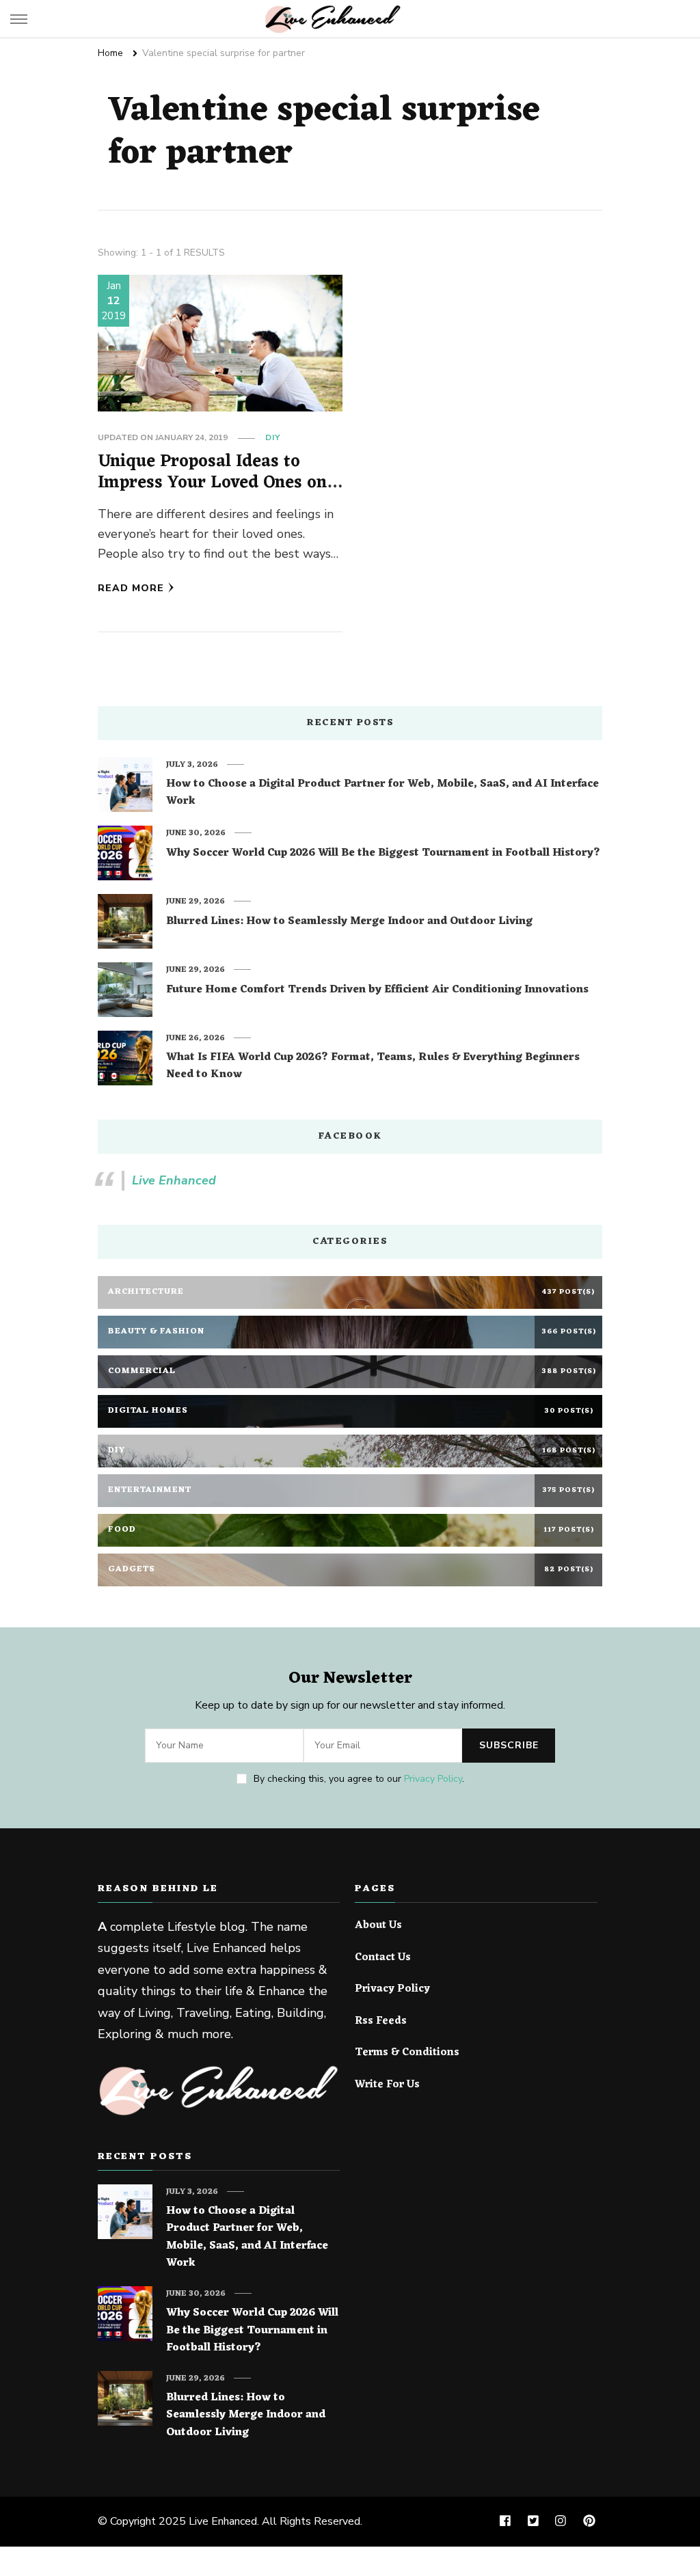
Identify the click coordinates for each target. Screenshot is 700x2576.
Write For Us (387, 2085)
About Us (378, 1926)
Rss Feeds (381, 2022)
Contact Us (383, 1958)
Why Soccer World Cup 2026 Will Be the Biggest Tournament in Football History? (383, 854)
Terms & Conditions (407, 2053)
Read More (131, 588)
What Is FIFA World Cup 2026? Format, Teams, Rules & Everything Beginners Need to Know (373, 1067)
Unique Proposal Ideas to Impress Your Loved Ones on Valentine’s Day (212, 483)
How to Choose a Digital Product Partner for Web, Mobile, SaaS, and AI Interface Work (382, 793)
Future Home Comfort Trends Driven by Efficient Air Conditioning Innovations (377, 990)
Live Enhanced (174, 1180)
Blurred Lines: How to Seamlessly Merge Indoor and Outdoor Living (349, 922)
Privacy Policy (433, 1779)
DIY (273, 437)
